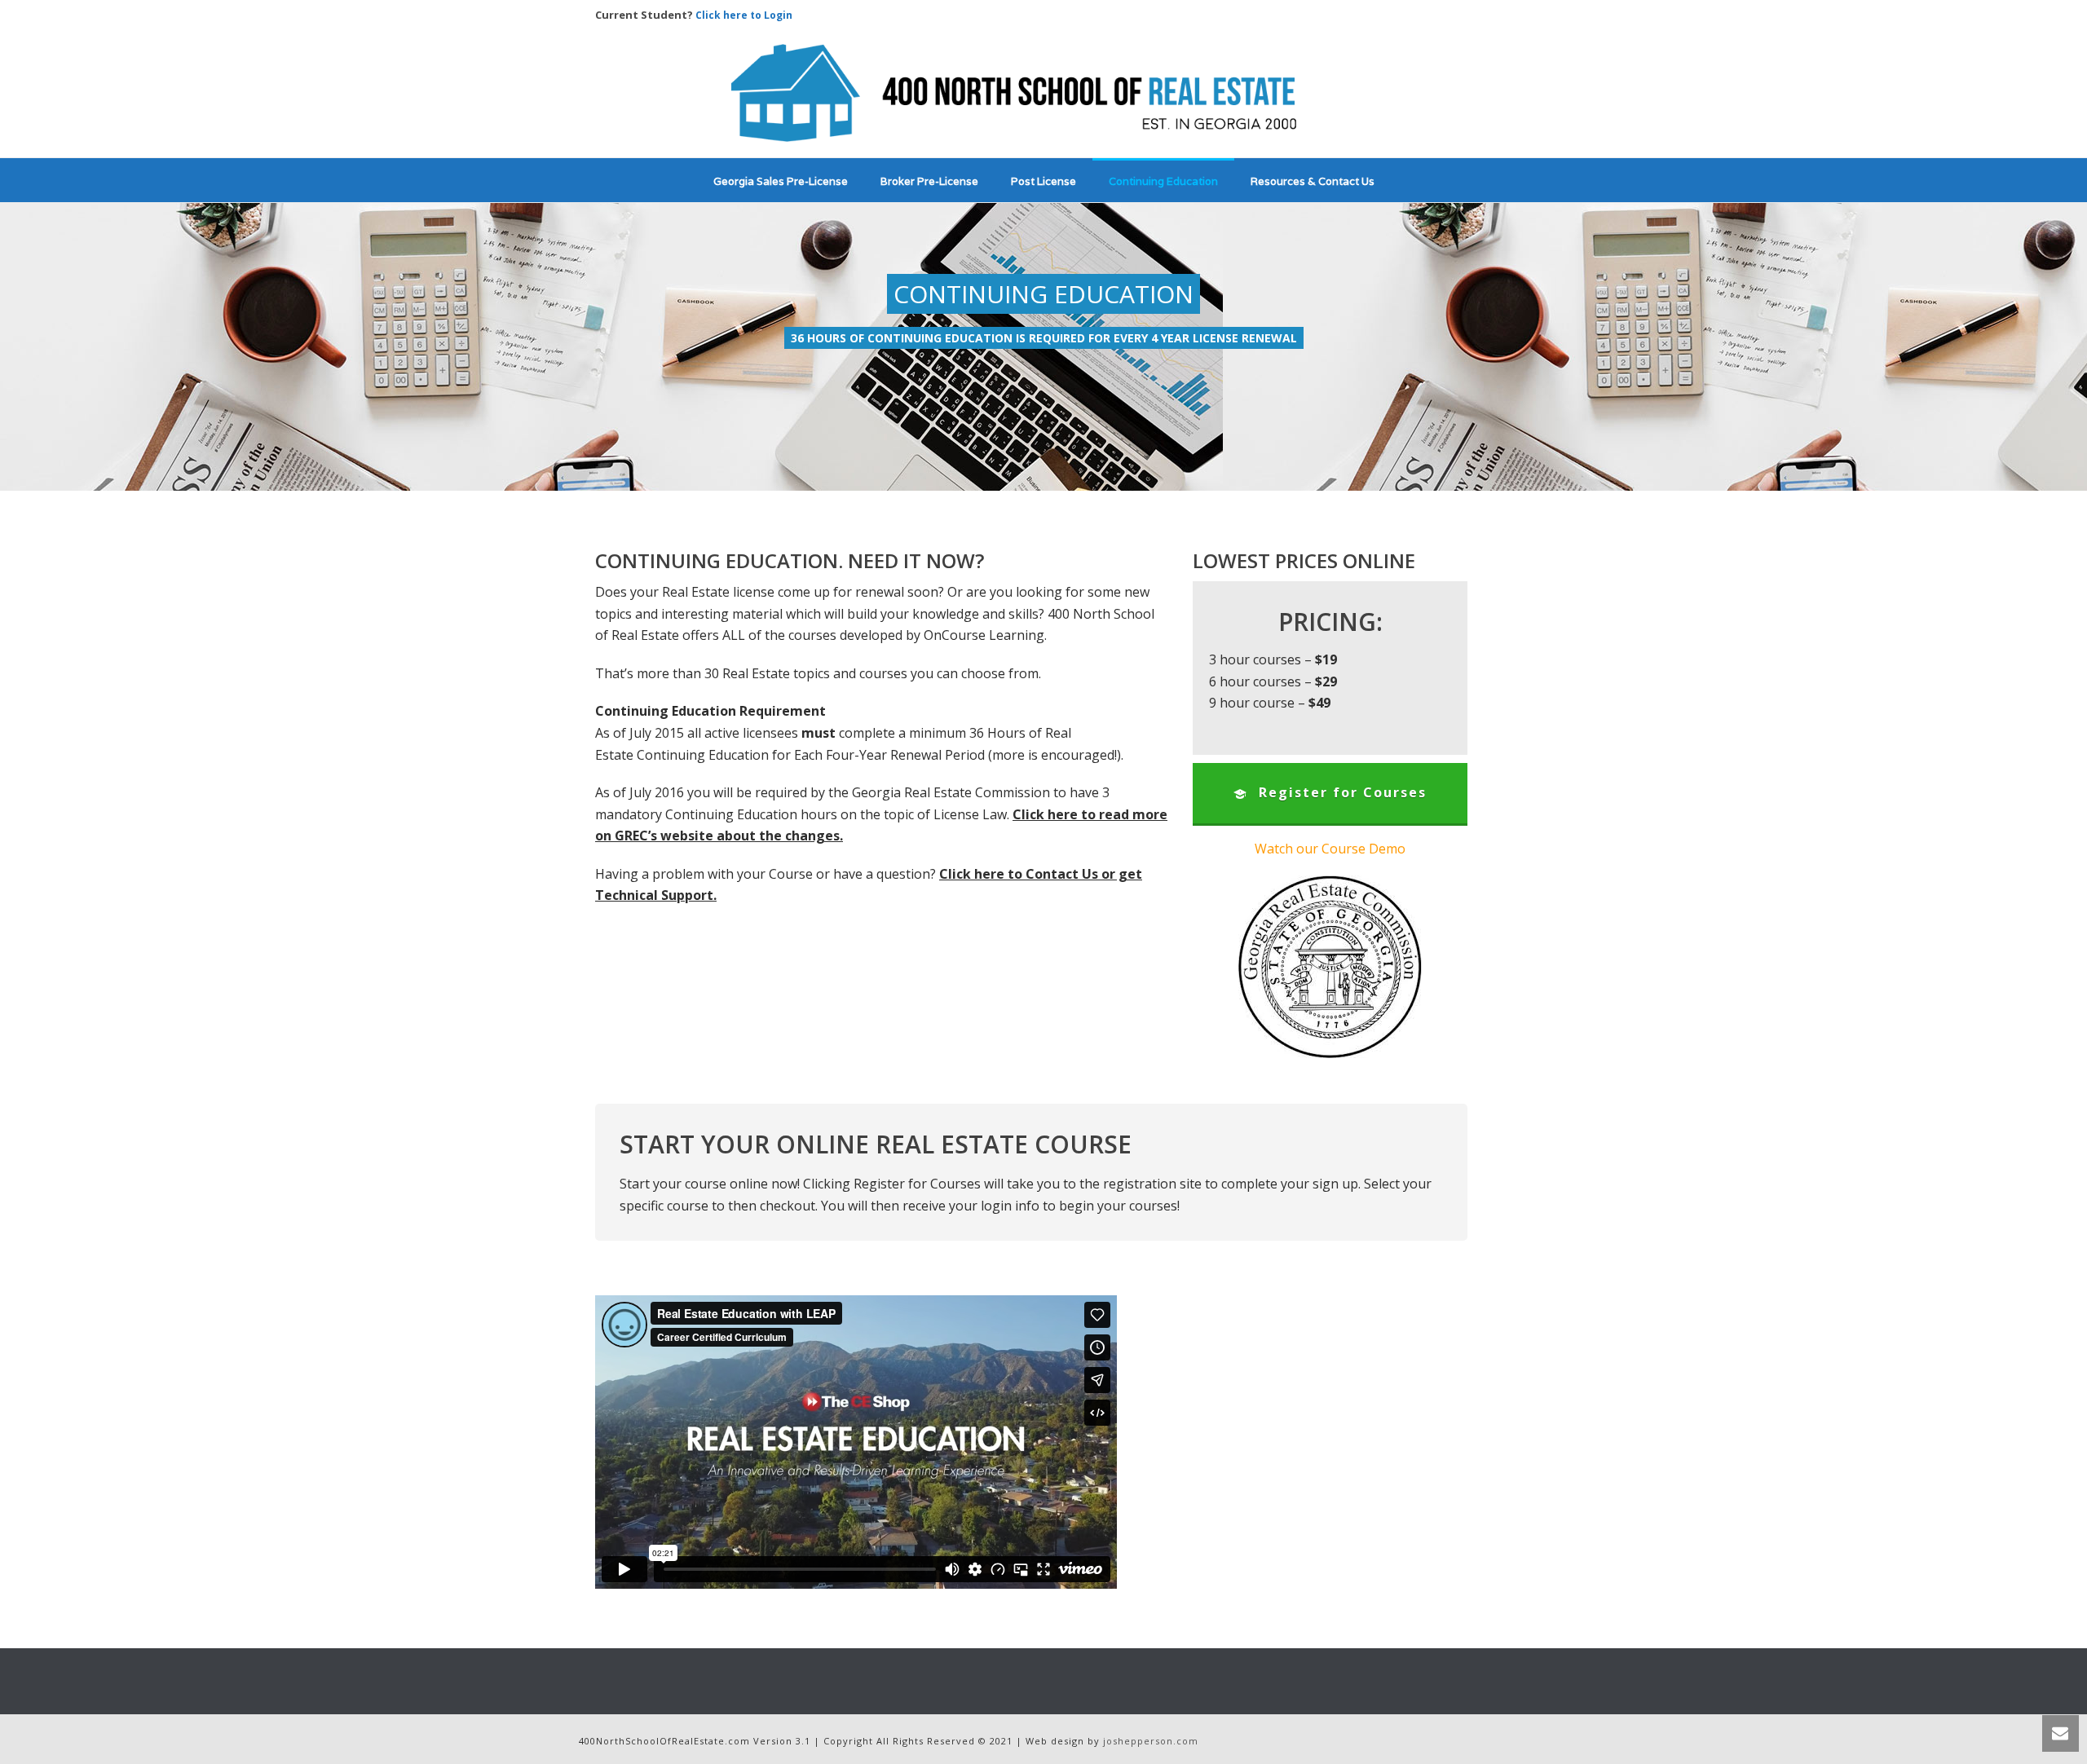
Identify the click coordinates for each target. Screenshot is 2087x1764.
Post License (1043, 181)
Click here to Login (744, 15)
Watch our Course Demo (1330, 849)
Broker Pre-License (929, 181)
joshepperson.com (1151, 1741)
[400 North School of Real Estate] (1043, 93)
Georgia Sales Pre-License (781, 181)
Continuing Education (1163, 181)
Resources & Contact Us (1313, 181)
